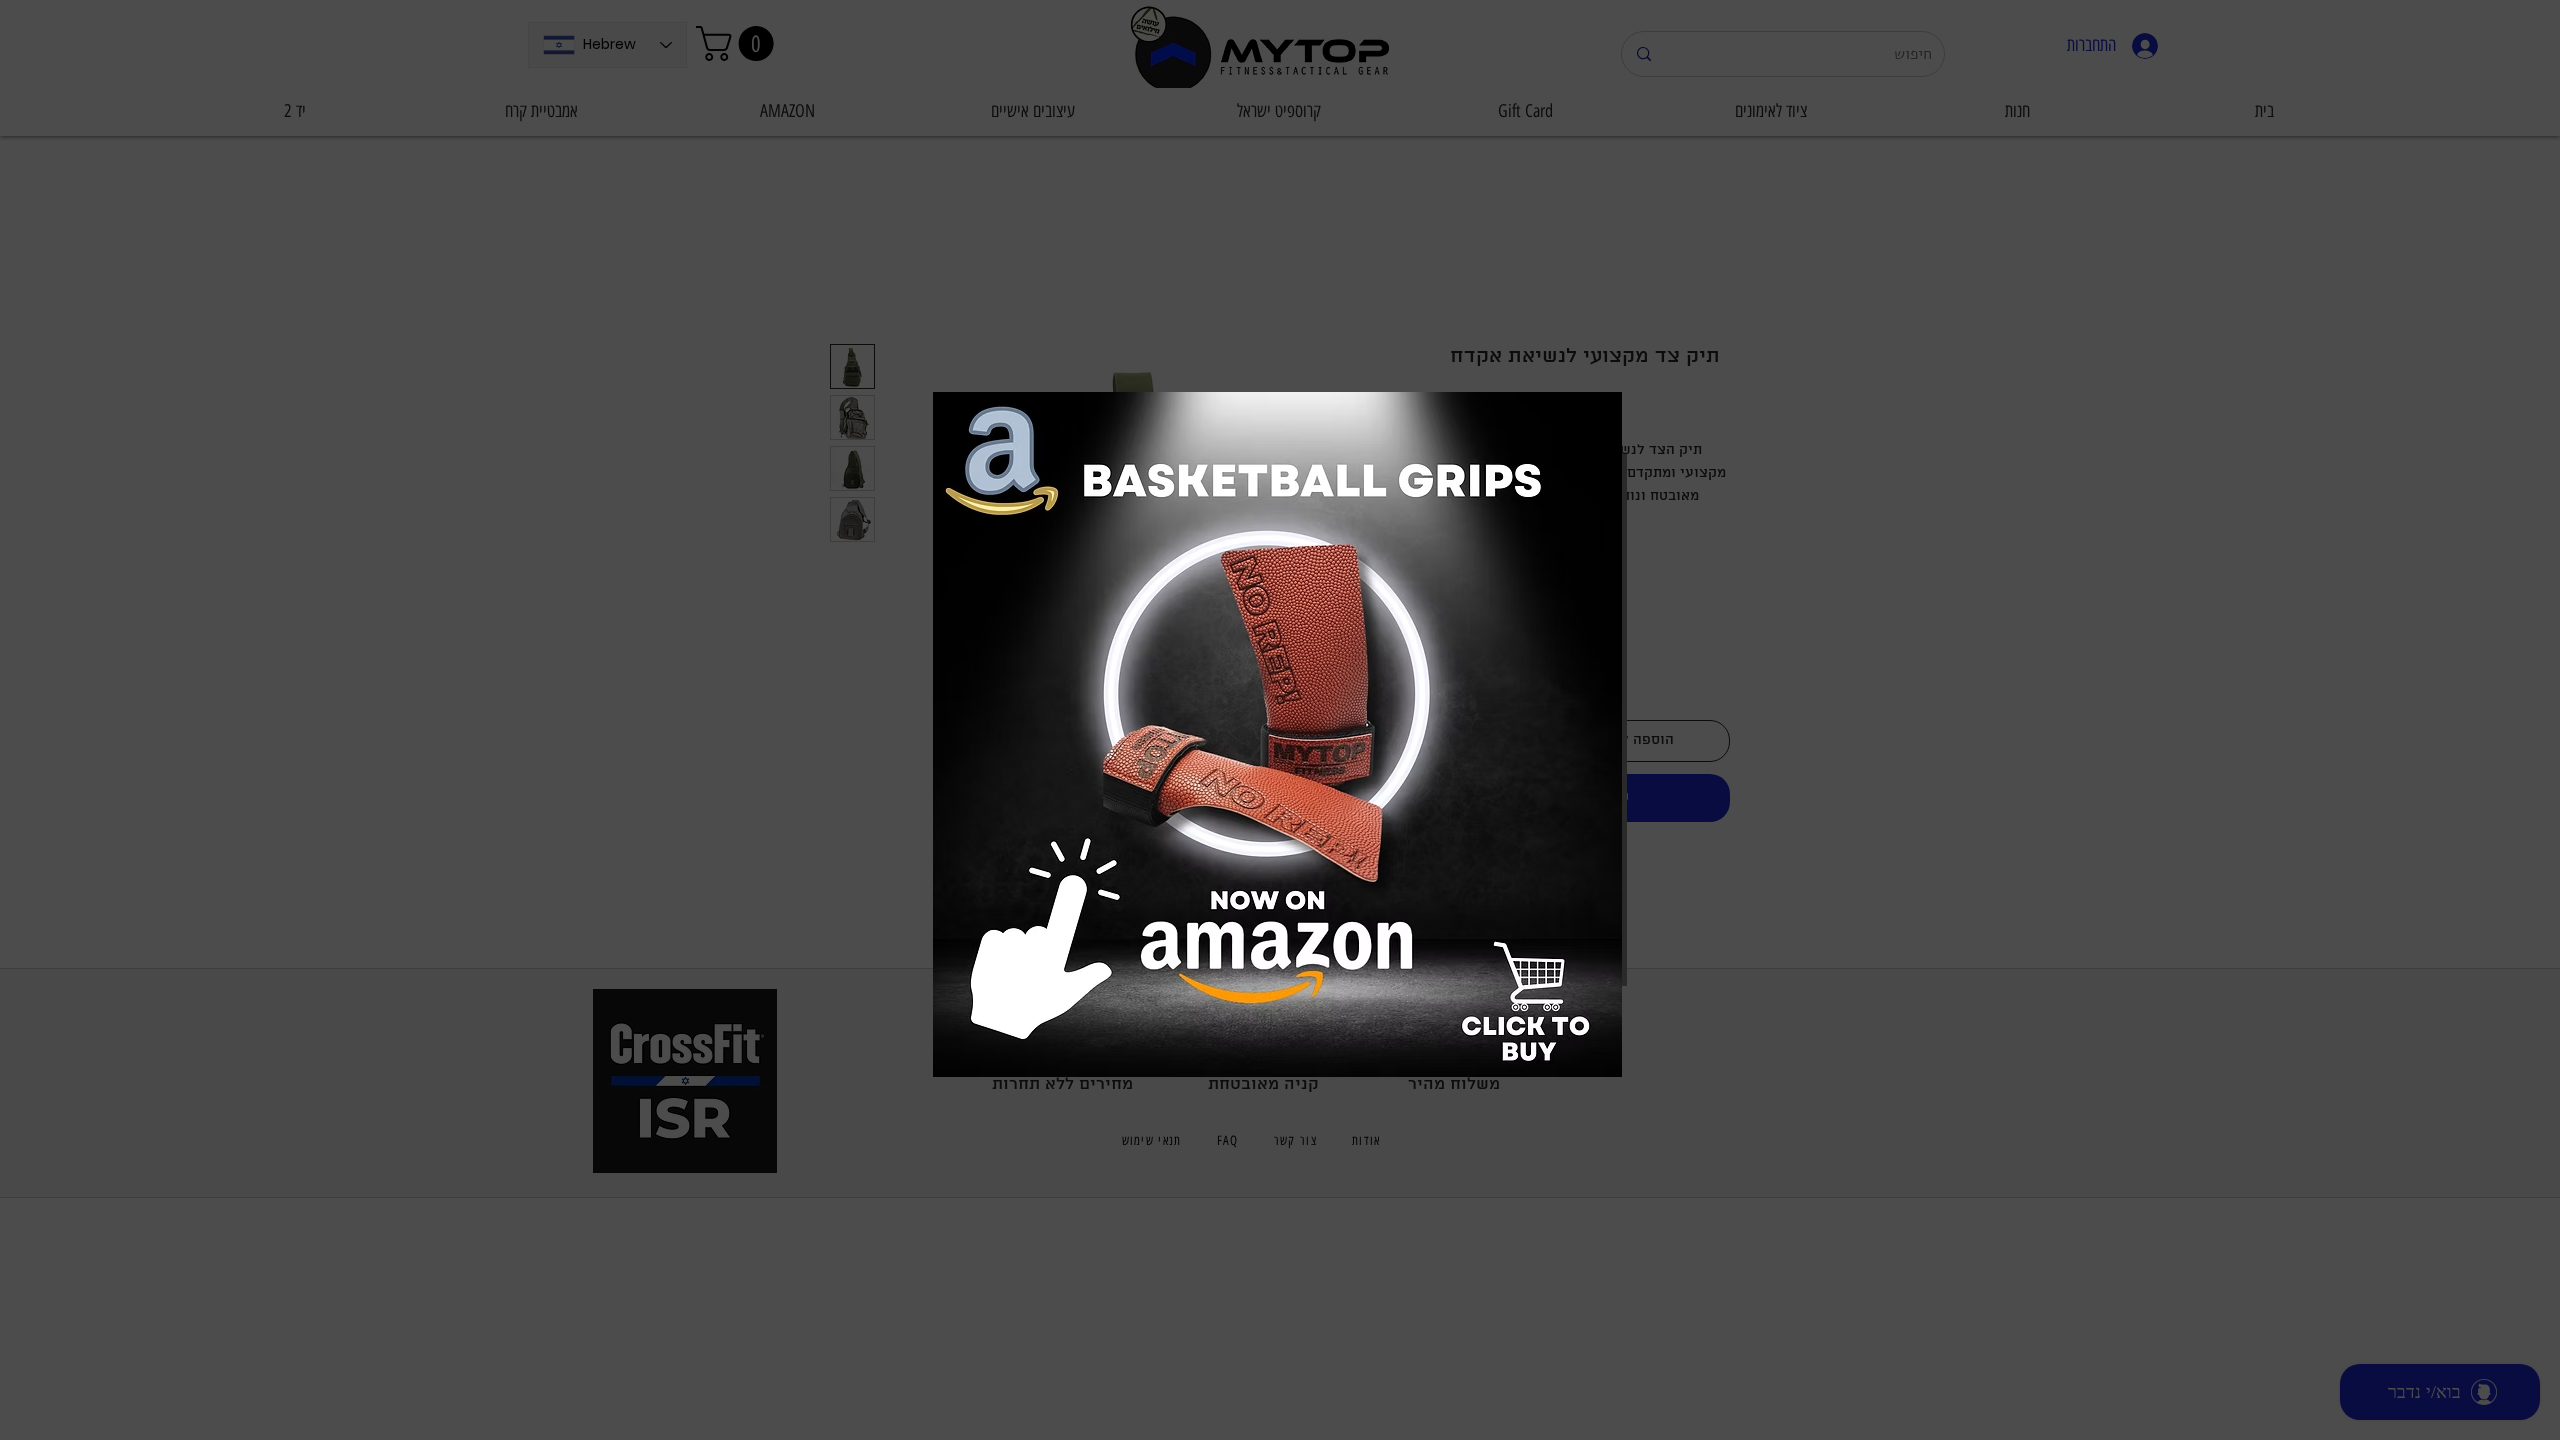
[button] (1276, 395)
